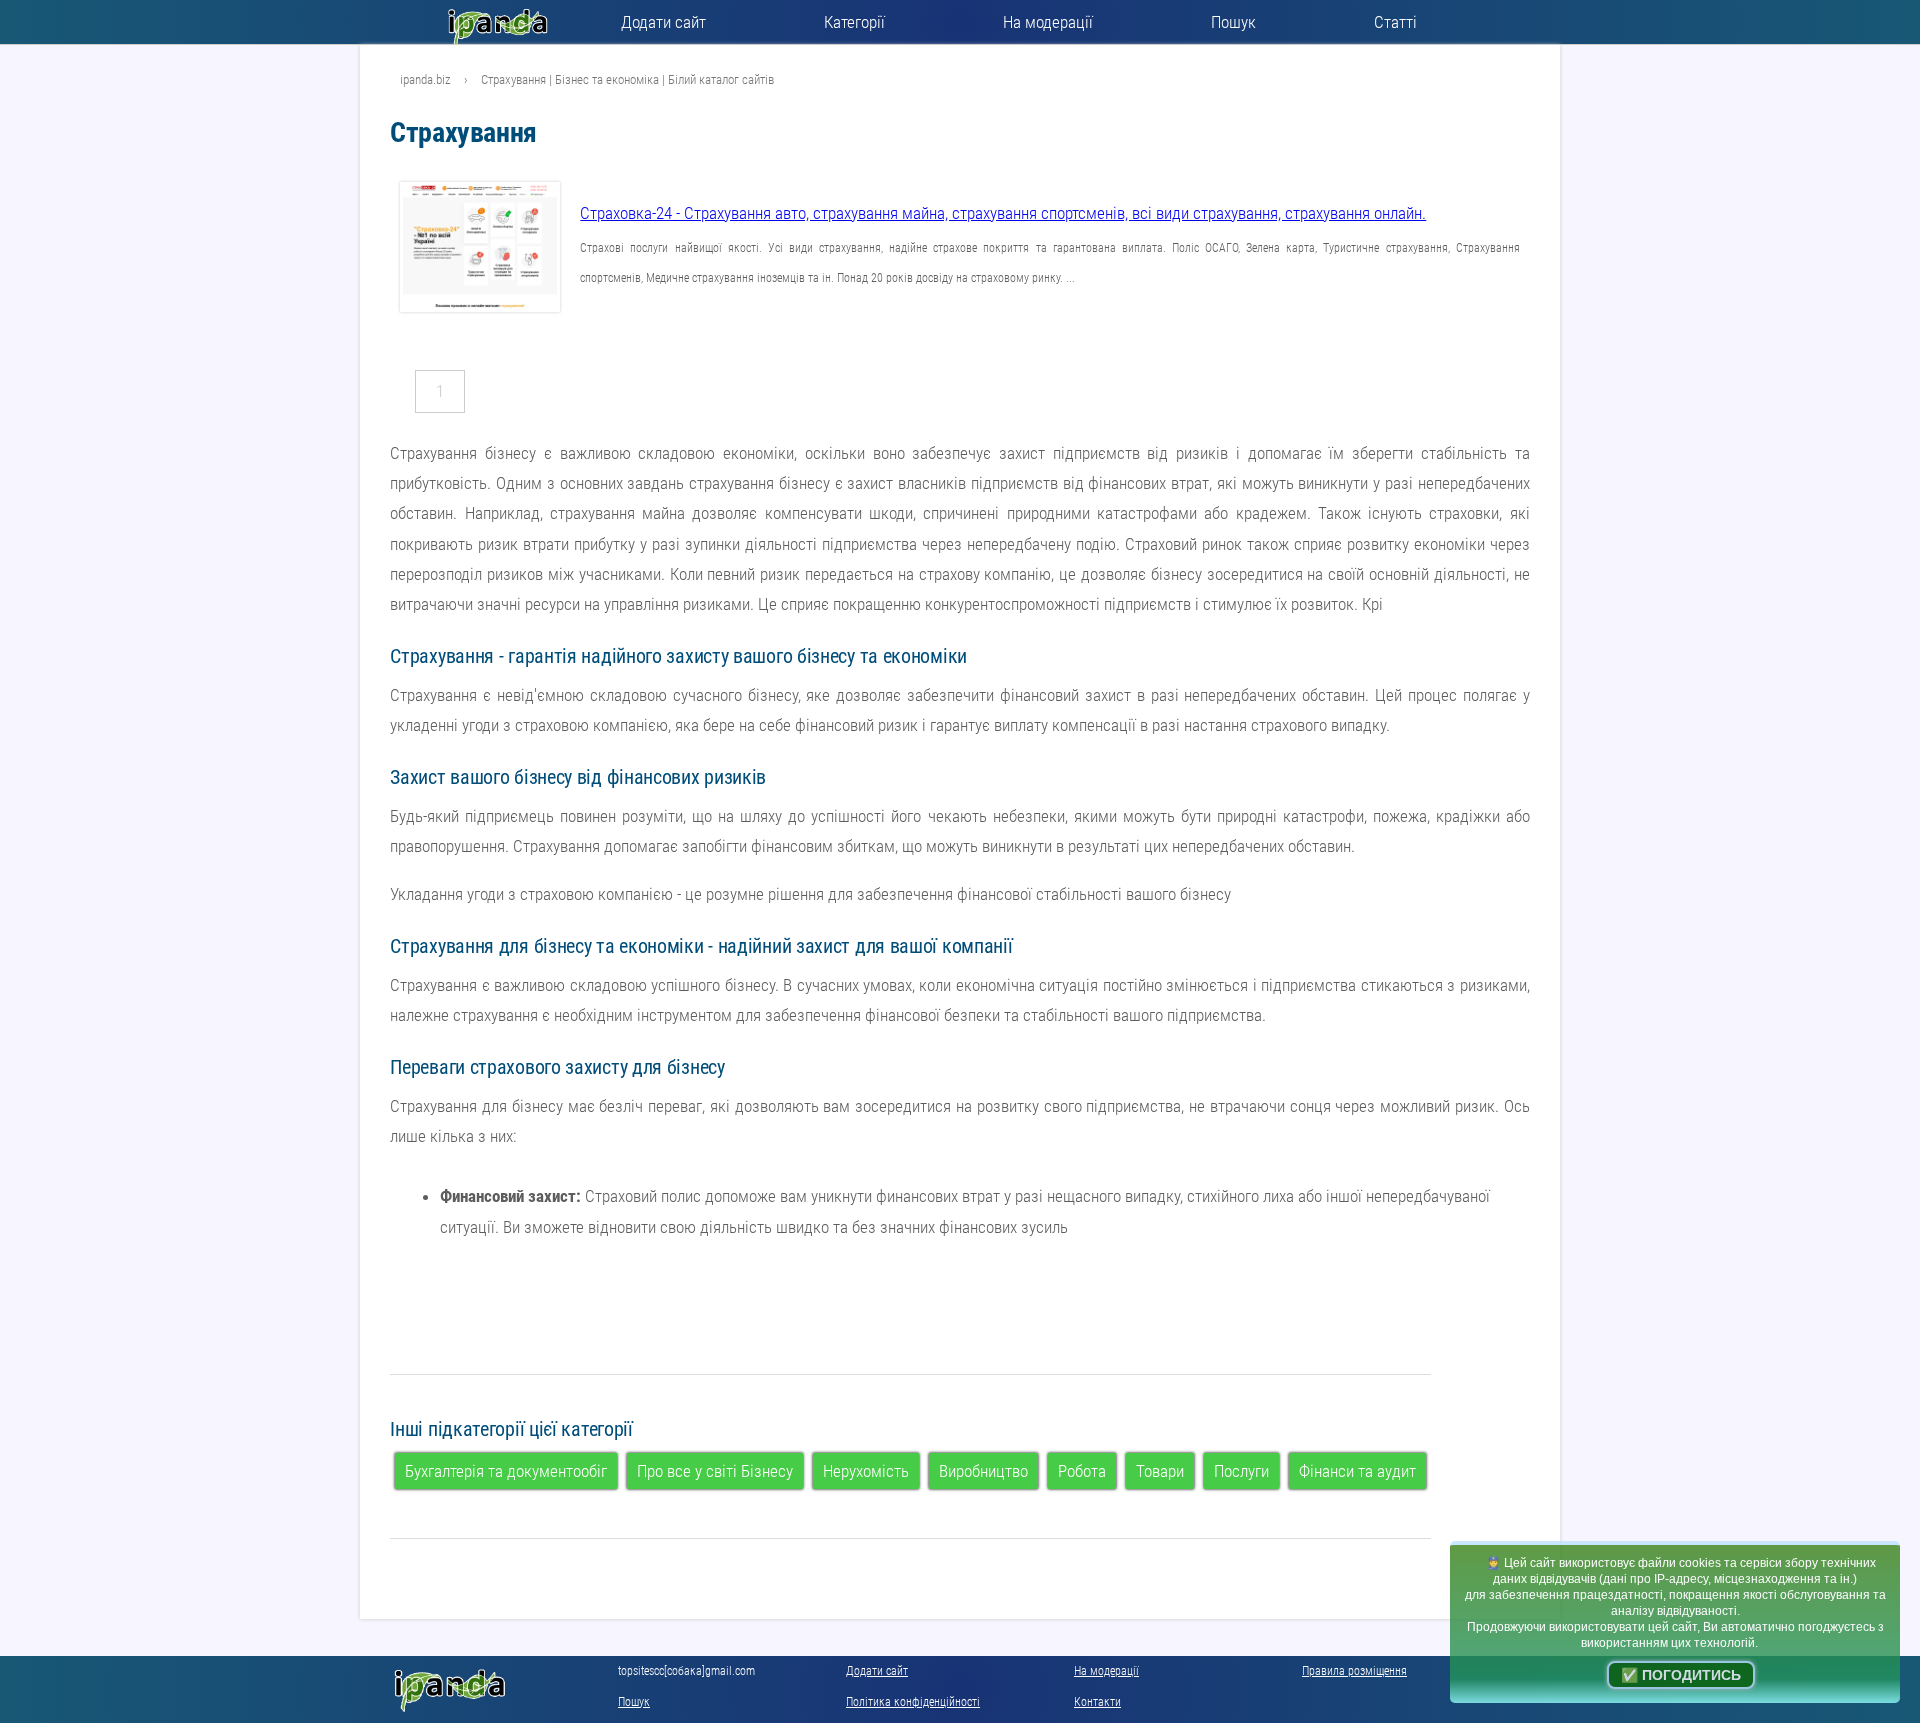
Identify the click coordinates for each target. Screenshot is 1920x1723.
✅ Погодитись (1681, 1675)
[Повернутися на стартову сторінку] (503, 22)
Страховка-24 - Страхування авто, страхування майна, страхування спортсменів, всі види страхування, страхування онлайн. (1003, 213)
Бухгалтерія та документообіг (506, 1471)
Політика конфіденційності (913, 1702)
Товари (1160, 1471)
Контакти (1097, 1702)
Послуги (1241, 1471)
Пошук (1233, 22)
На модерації (1048, 22)
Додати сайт (663, 22)
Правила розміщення (1354, 1671)
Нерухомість (866, 1471)
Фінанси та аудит (1357, 1471)
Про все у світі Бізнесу (715, 1471)
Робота (1082, 1471)
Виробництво (983, 1471)
